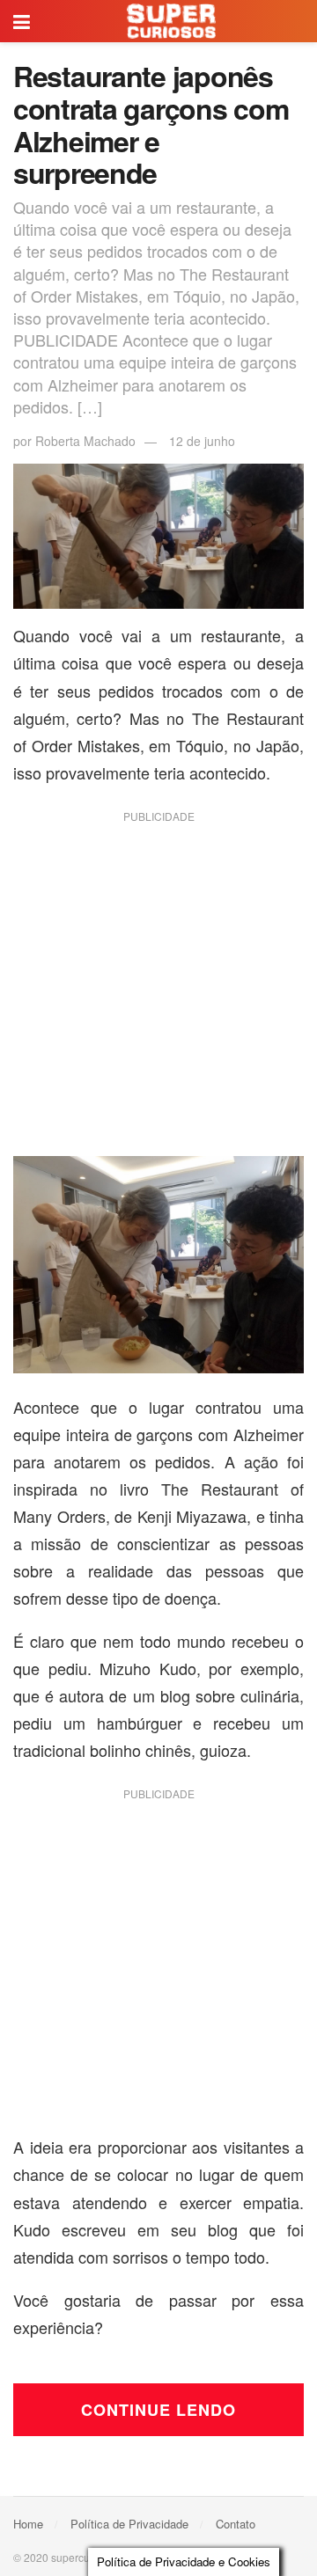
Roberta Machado (85, 441)
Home (28, 2524)
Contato (236, 2524)
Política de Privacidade (129, 2524)
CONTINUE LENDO (158, 2410)
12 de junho (202, 441)
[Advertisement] (158, 991)
